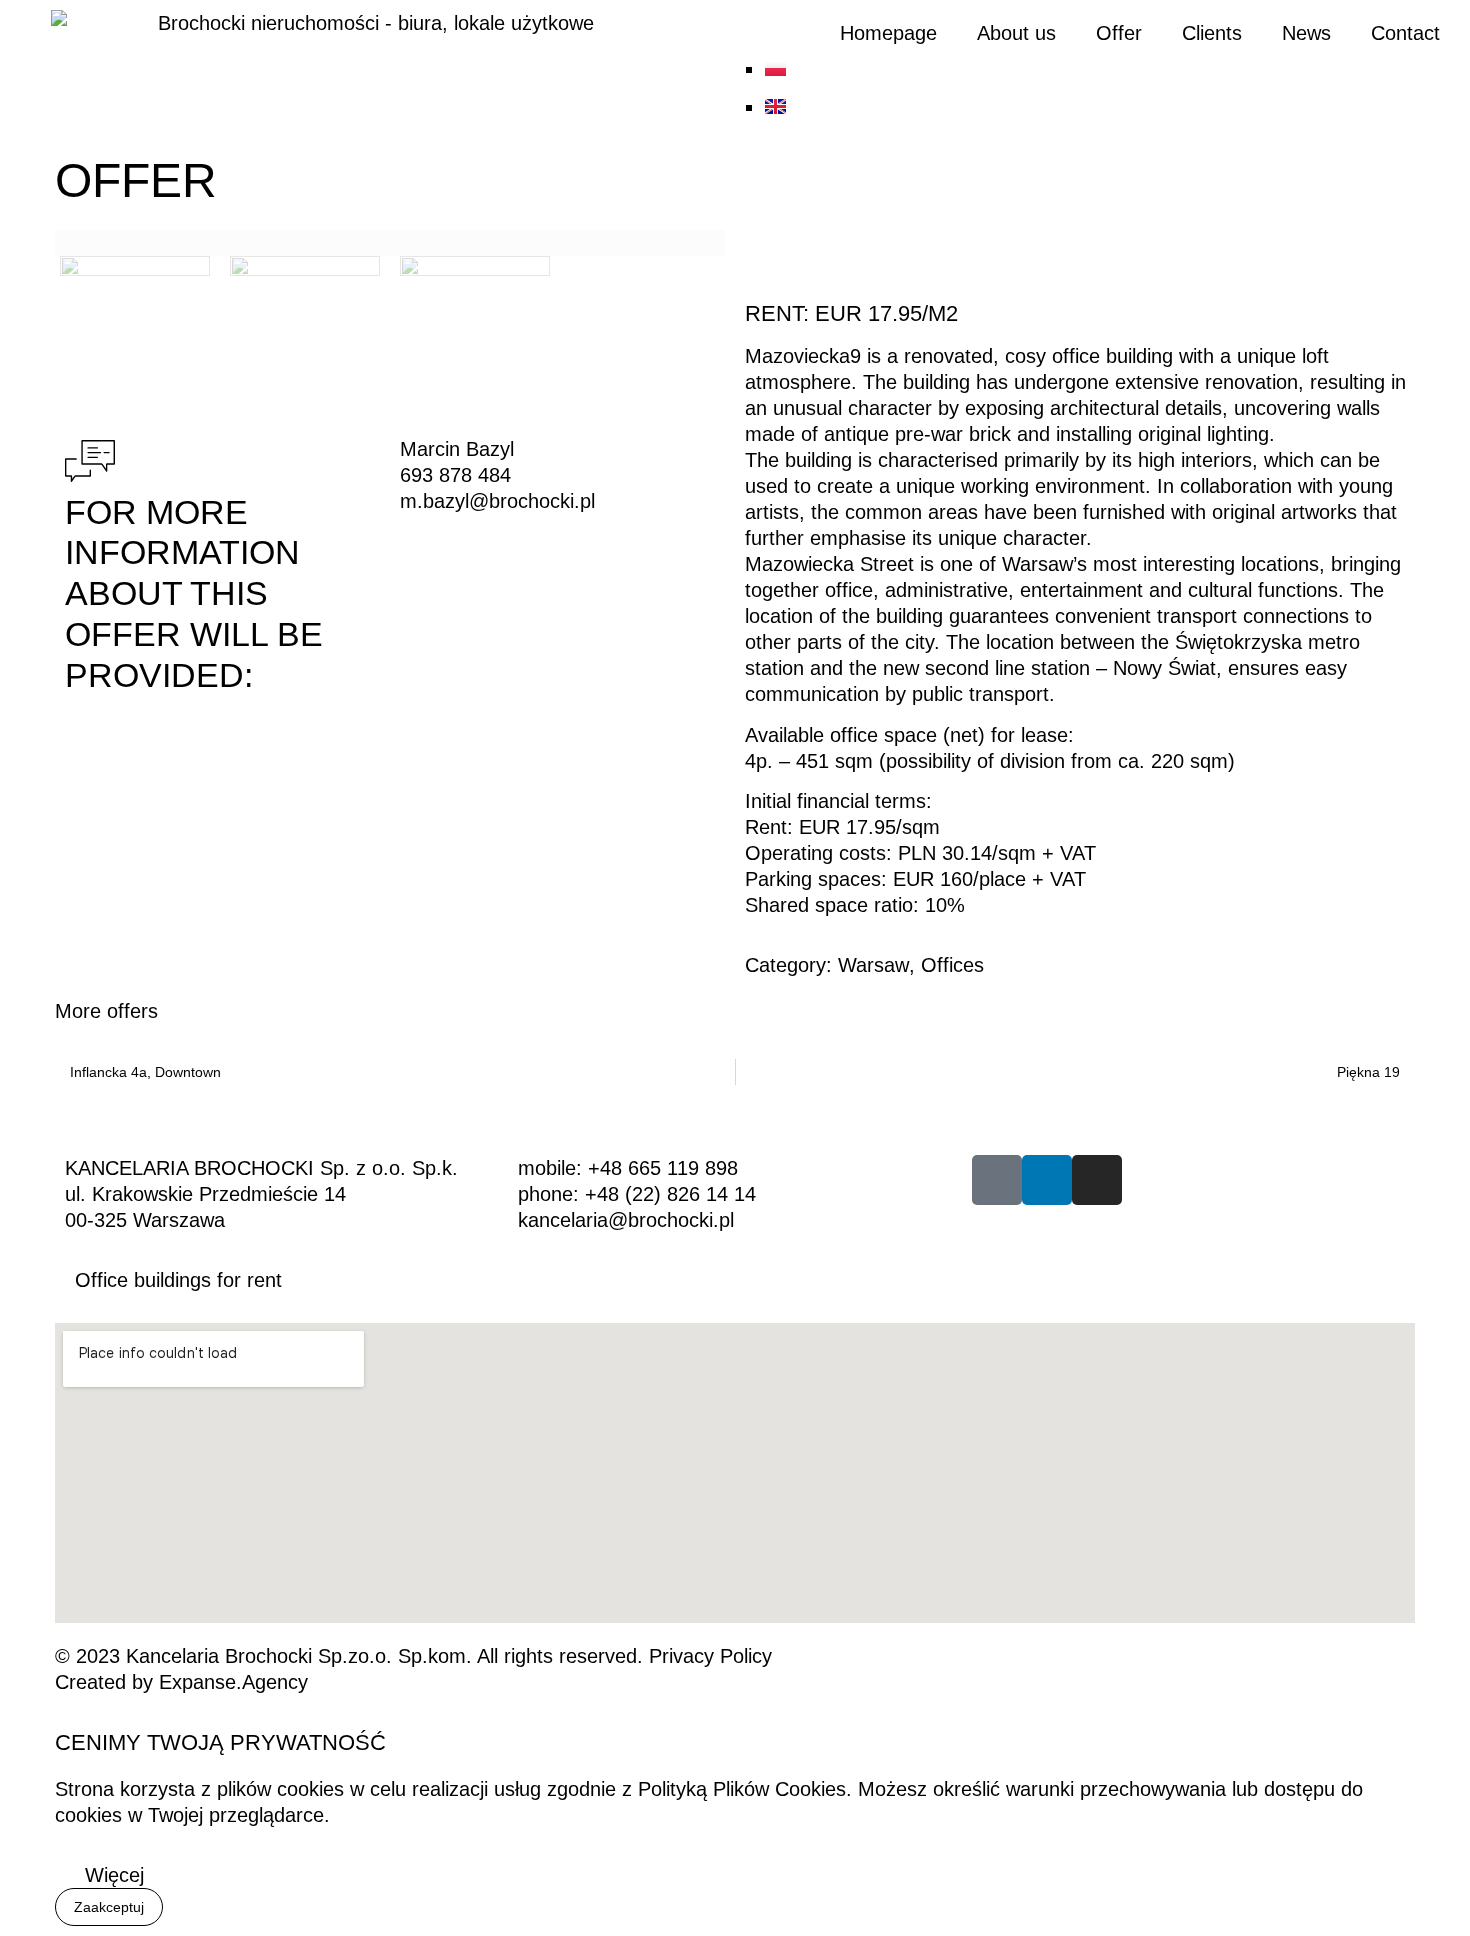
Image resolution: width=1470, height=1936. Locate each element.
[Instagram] (1097, 1180)
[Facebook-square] (997, 1180)
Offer (1119, 33)
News (1306, 33)
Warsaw (873, 965)
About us (1016, 33)
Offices (952, 965)
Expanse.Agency (233, 1682)
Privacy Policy (710, 1656)
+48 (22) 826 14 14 (670, 1194)
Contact (1405, 33)
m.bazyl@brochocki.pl (497, 501)
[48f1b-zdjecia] (390, 243)
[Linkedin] (1047, 1180)
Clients (1212, 33)
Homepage (888, 33)
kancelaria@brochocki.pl (626, 1220)
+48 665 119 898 (663, 1168)
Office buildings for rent (178, 1280)
